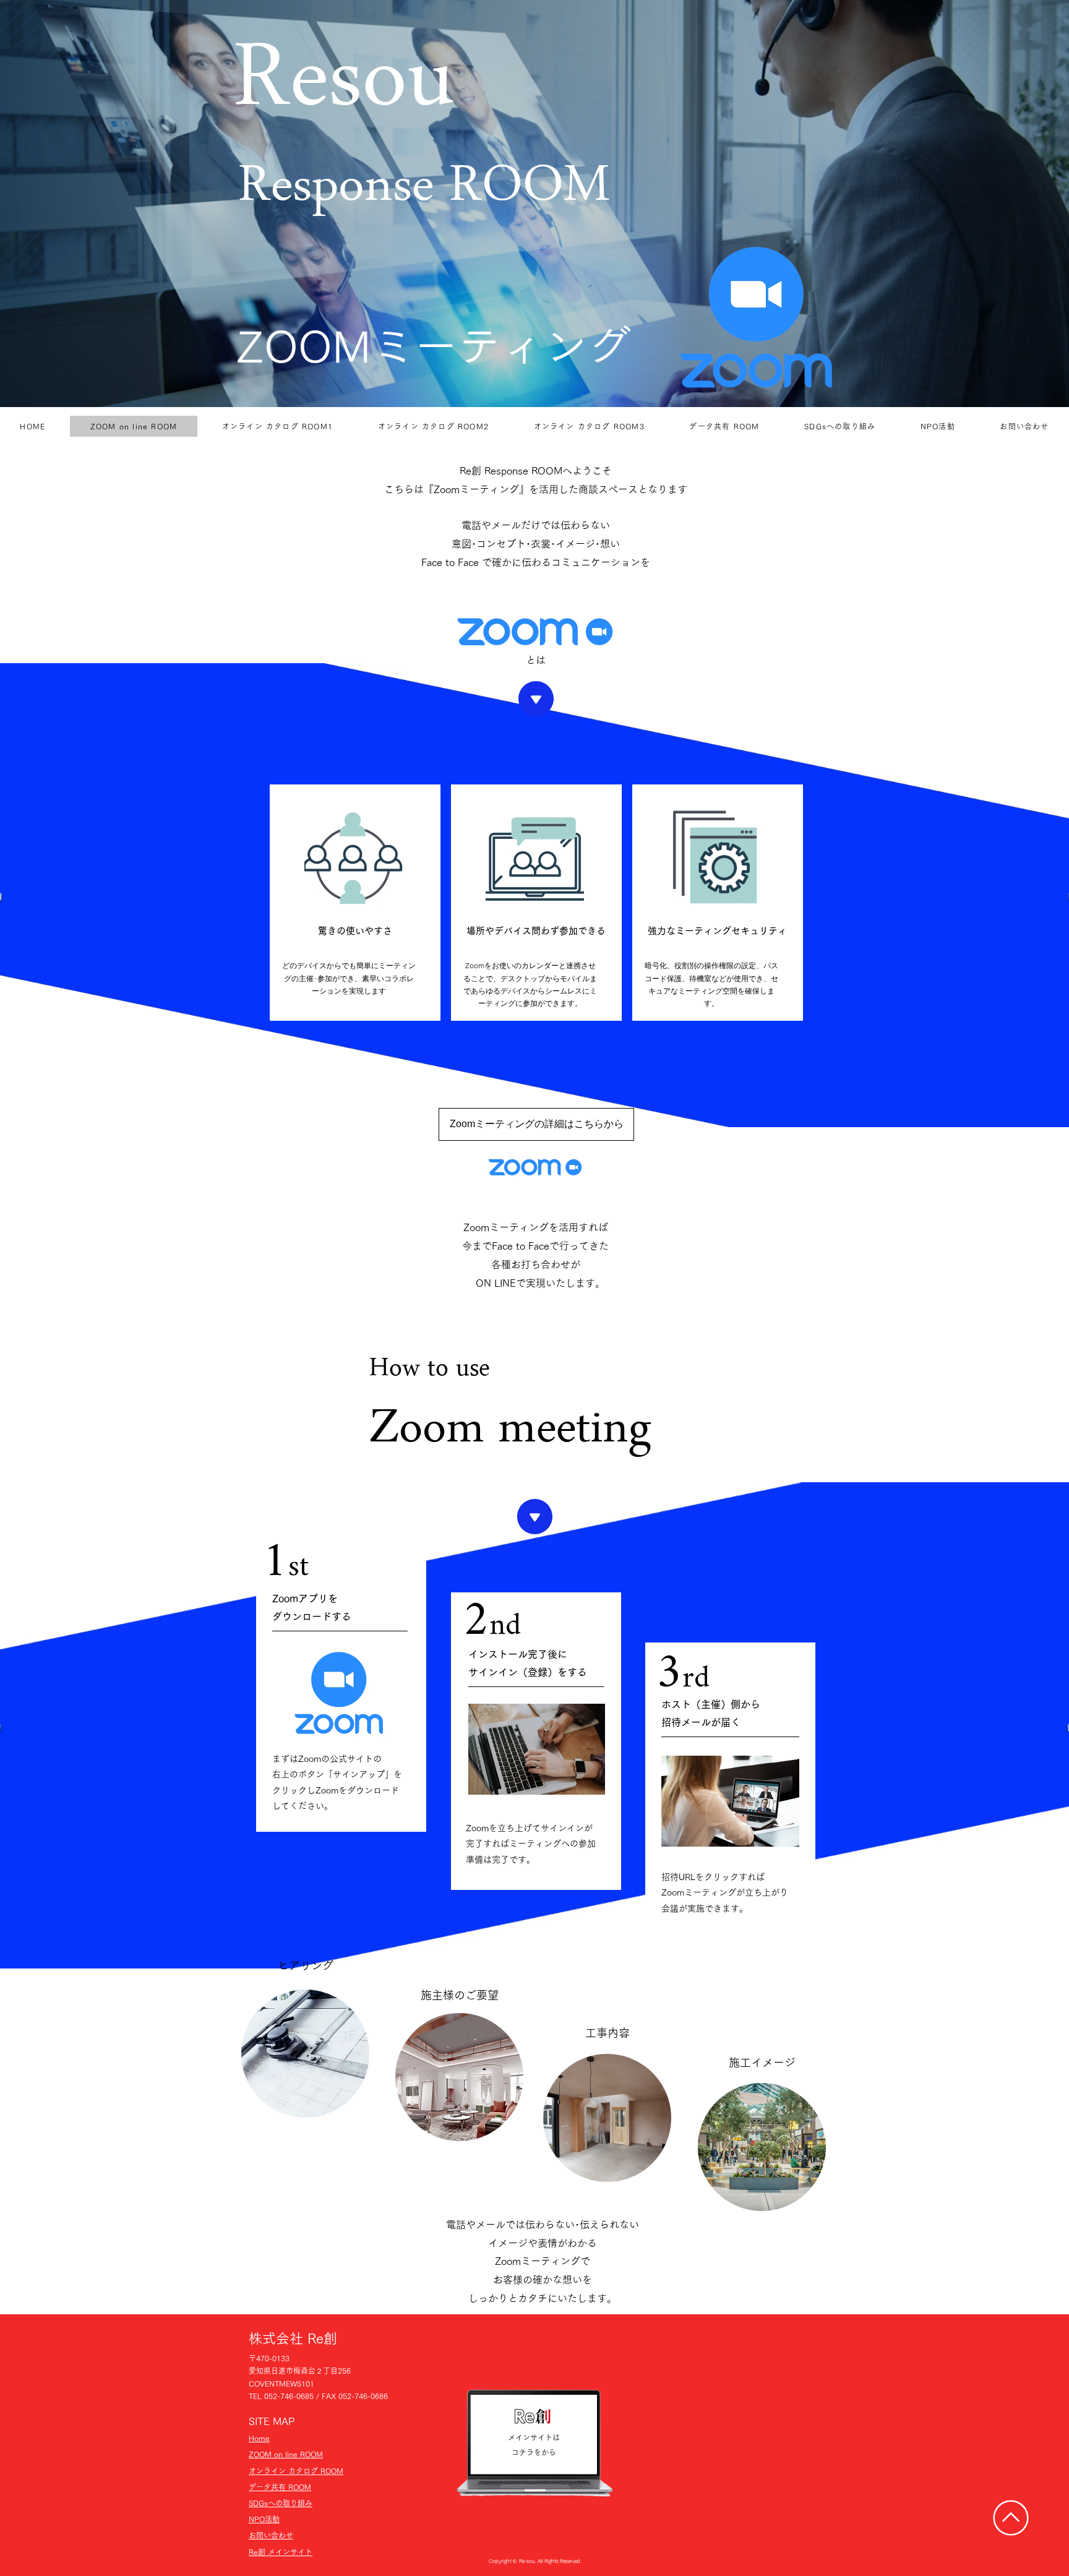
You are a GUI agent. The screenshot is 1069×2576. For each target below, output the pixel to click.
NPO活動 (264, 2519)
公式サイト (351, 1759)
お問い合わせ (271, 2535)
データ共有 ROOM (280, 2487)
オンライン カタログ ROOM (296, 2471)
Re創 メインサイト (281, 2552)
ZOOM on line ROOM (286, 2454)
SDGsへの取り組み (281, 2503)
